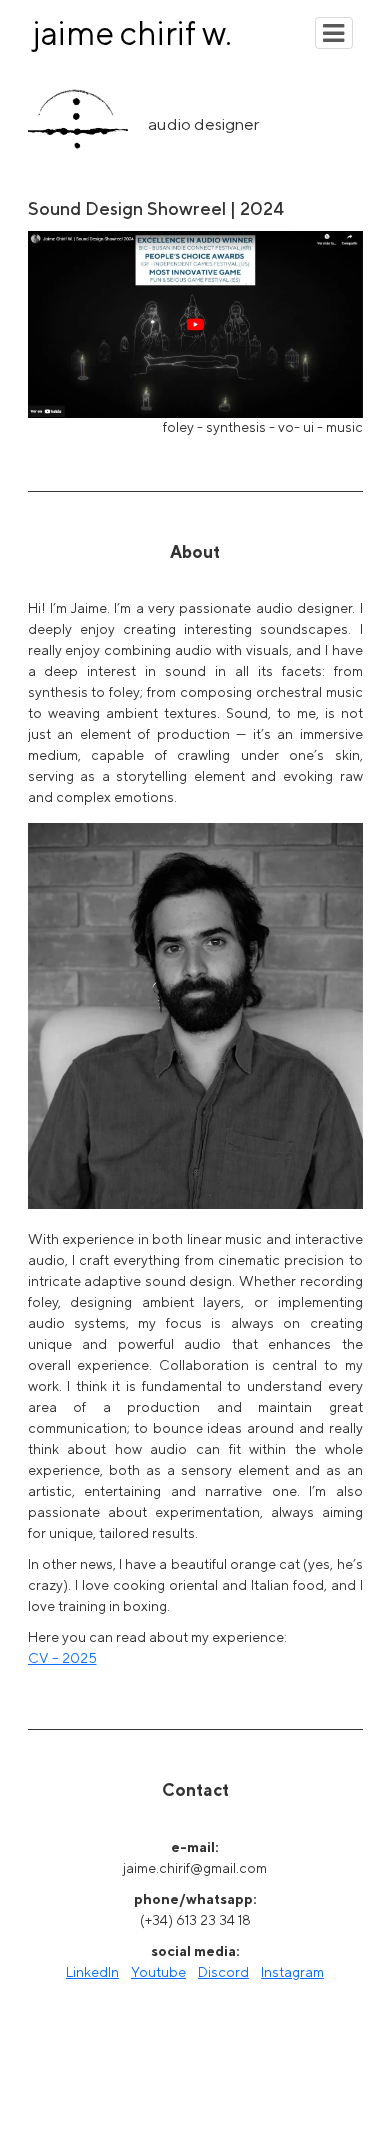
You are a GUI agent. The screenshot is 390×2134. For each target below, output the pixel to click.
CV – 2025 (62, 1658)
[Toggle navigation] (334, 33)
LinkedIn (92, 1972)
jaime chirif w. (132, 32)
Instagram (292, 1972)
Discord (223, 1972)
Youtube (158, 1972)
